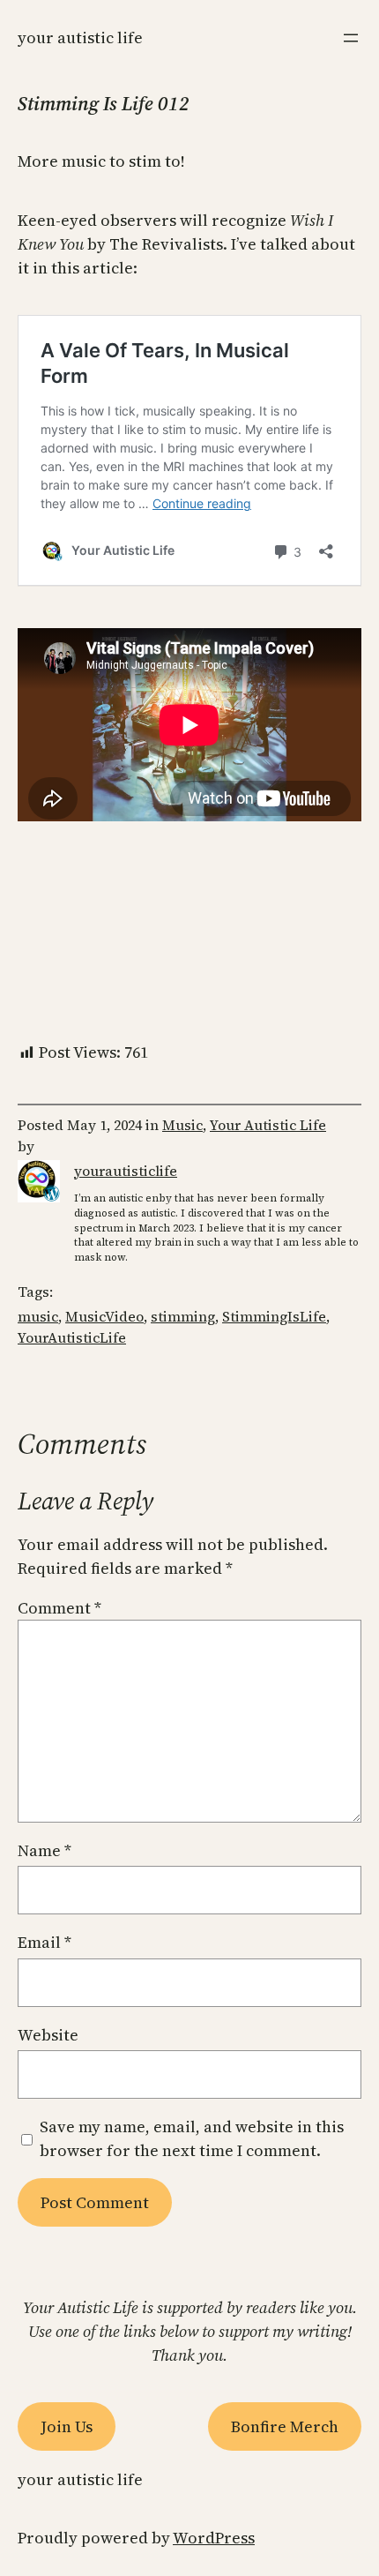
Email (45, 1942)
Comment (59, 1608)
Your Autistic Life (80, 37)
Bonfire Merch (285, 2426)
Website (48, 2035)
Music (182, 1125)
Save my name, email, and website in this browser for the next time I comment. (192, 2138)
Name (45, 1850)
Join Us (67, 2426)
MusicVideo (104, 1316)
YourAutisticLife (72, 1337)
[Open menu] (351, 38)
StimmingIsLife (274, 1316)
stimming (183, 1316)
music (38, 1316)
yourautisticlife (126, 1171)
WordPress (214, 2538)
